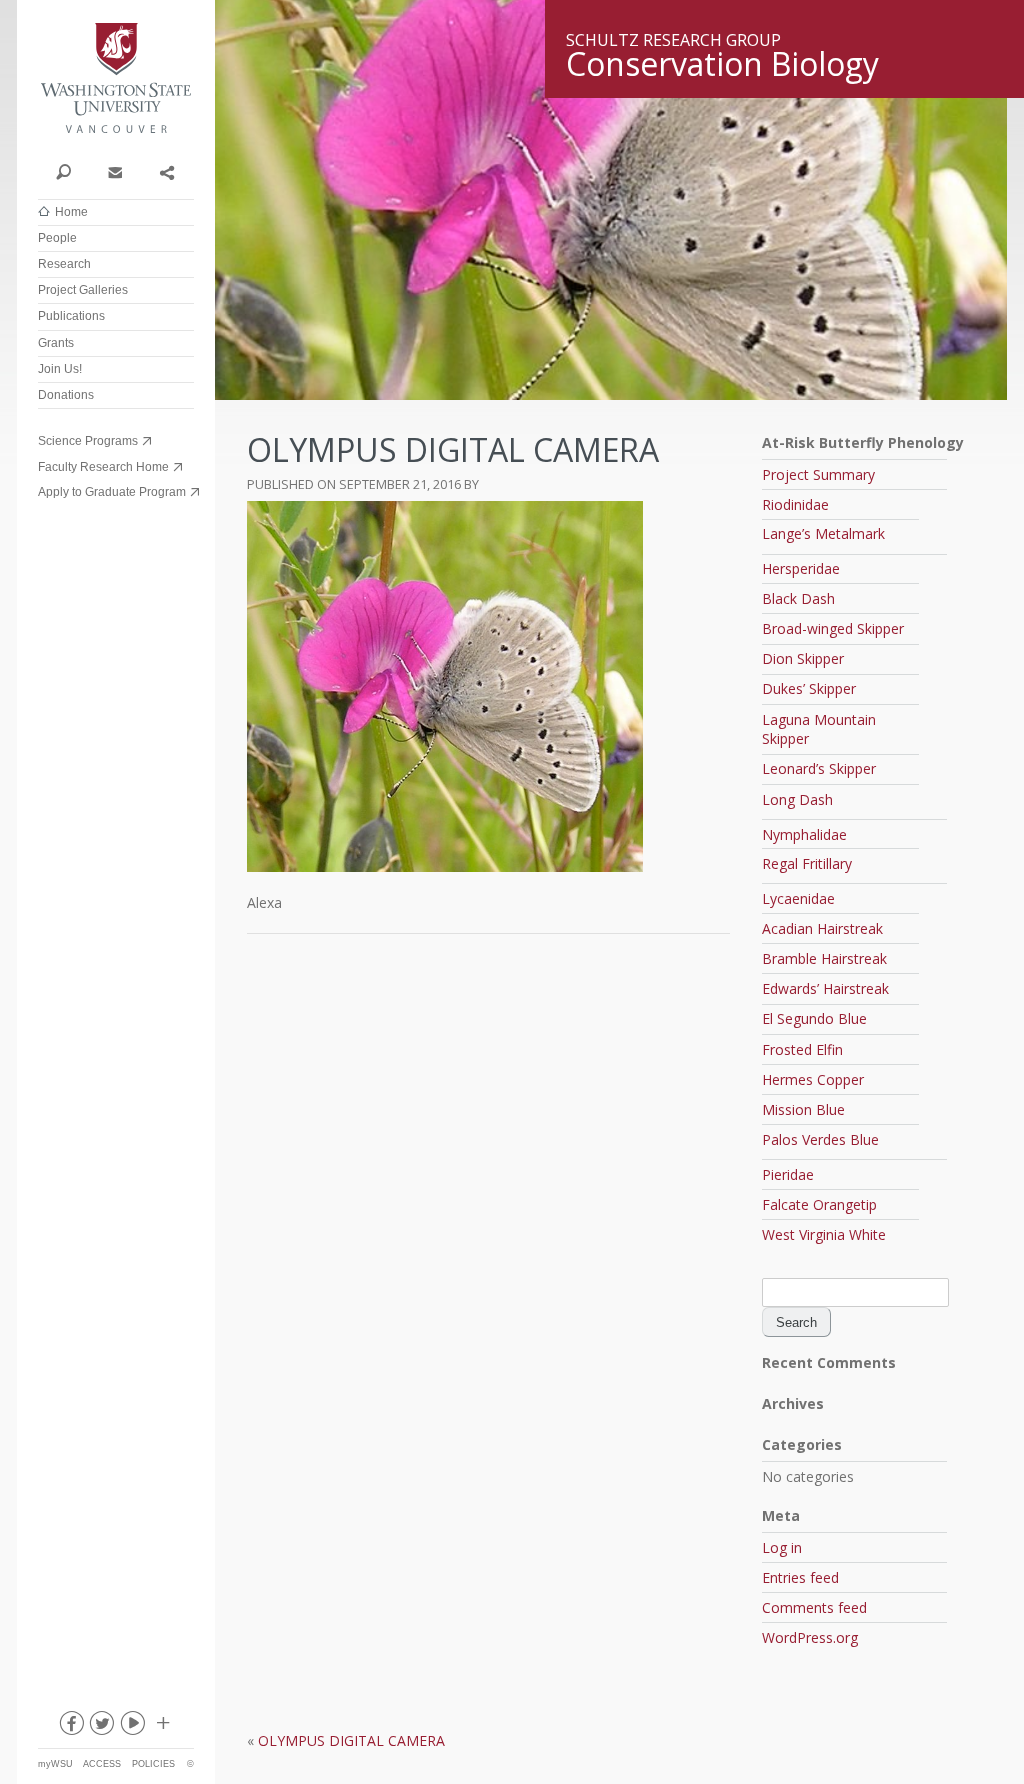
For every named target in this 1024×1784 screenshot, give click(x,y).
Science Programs (88, 441)
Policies (153, 1764)
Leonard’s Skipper (819, 768)
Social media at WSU (162, 1727)
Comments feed (814, 1607)
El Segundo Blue (814, 1018)
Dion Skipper (803, 658)
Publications (71, 316)
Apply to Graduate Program (112, 492)
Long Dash (797, 799)
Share (166, 171)
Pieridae (788, 1174)
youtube (132, 1727)
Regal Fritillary (807, 863)
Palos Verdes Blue (820, 1139)
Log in (782, 1547)
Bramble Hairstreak (824, 958)
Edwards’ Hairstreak (825, 988)
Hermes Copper (813, 1079)
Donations (66, 395)
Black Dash (798, 598)
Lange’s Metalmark (823, 533)
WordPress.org (810, 1637)
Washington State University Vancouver (116, 77)
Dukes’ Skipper (809, 688)
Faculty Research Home (103, 467)
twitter (101, 1727)
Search (63, 171)
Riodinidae (795, 504)
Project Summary (818, 474)
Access (102, 1764)
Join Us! (60, 369)
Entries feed (800, 1577)
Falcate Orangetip (819, 1204)
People (57, 238)
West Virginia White (824, 1234)
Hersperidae (801, 568)
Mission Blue (803, 1109)
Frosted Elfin (802, 1049)
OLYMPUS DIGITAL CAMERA (351, 1740)
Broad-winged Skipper (833, 628)
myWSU (55, 1764)
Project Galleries (83, 290)
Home (71, 212)
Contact (114, 171)
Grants (56, 343)
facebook (70, 1727)
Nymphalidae (804, 834)
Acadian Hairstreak (822, 928)
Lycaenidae (798, 898)
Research (64, 264)
